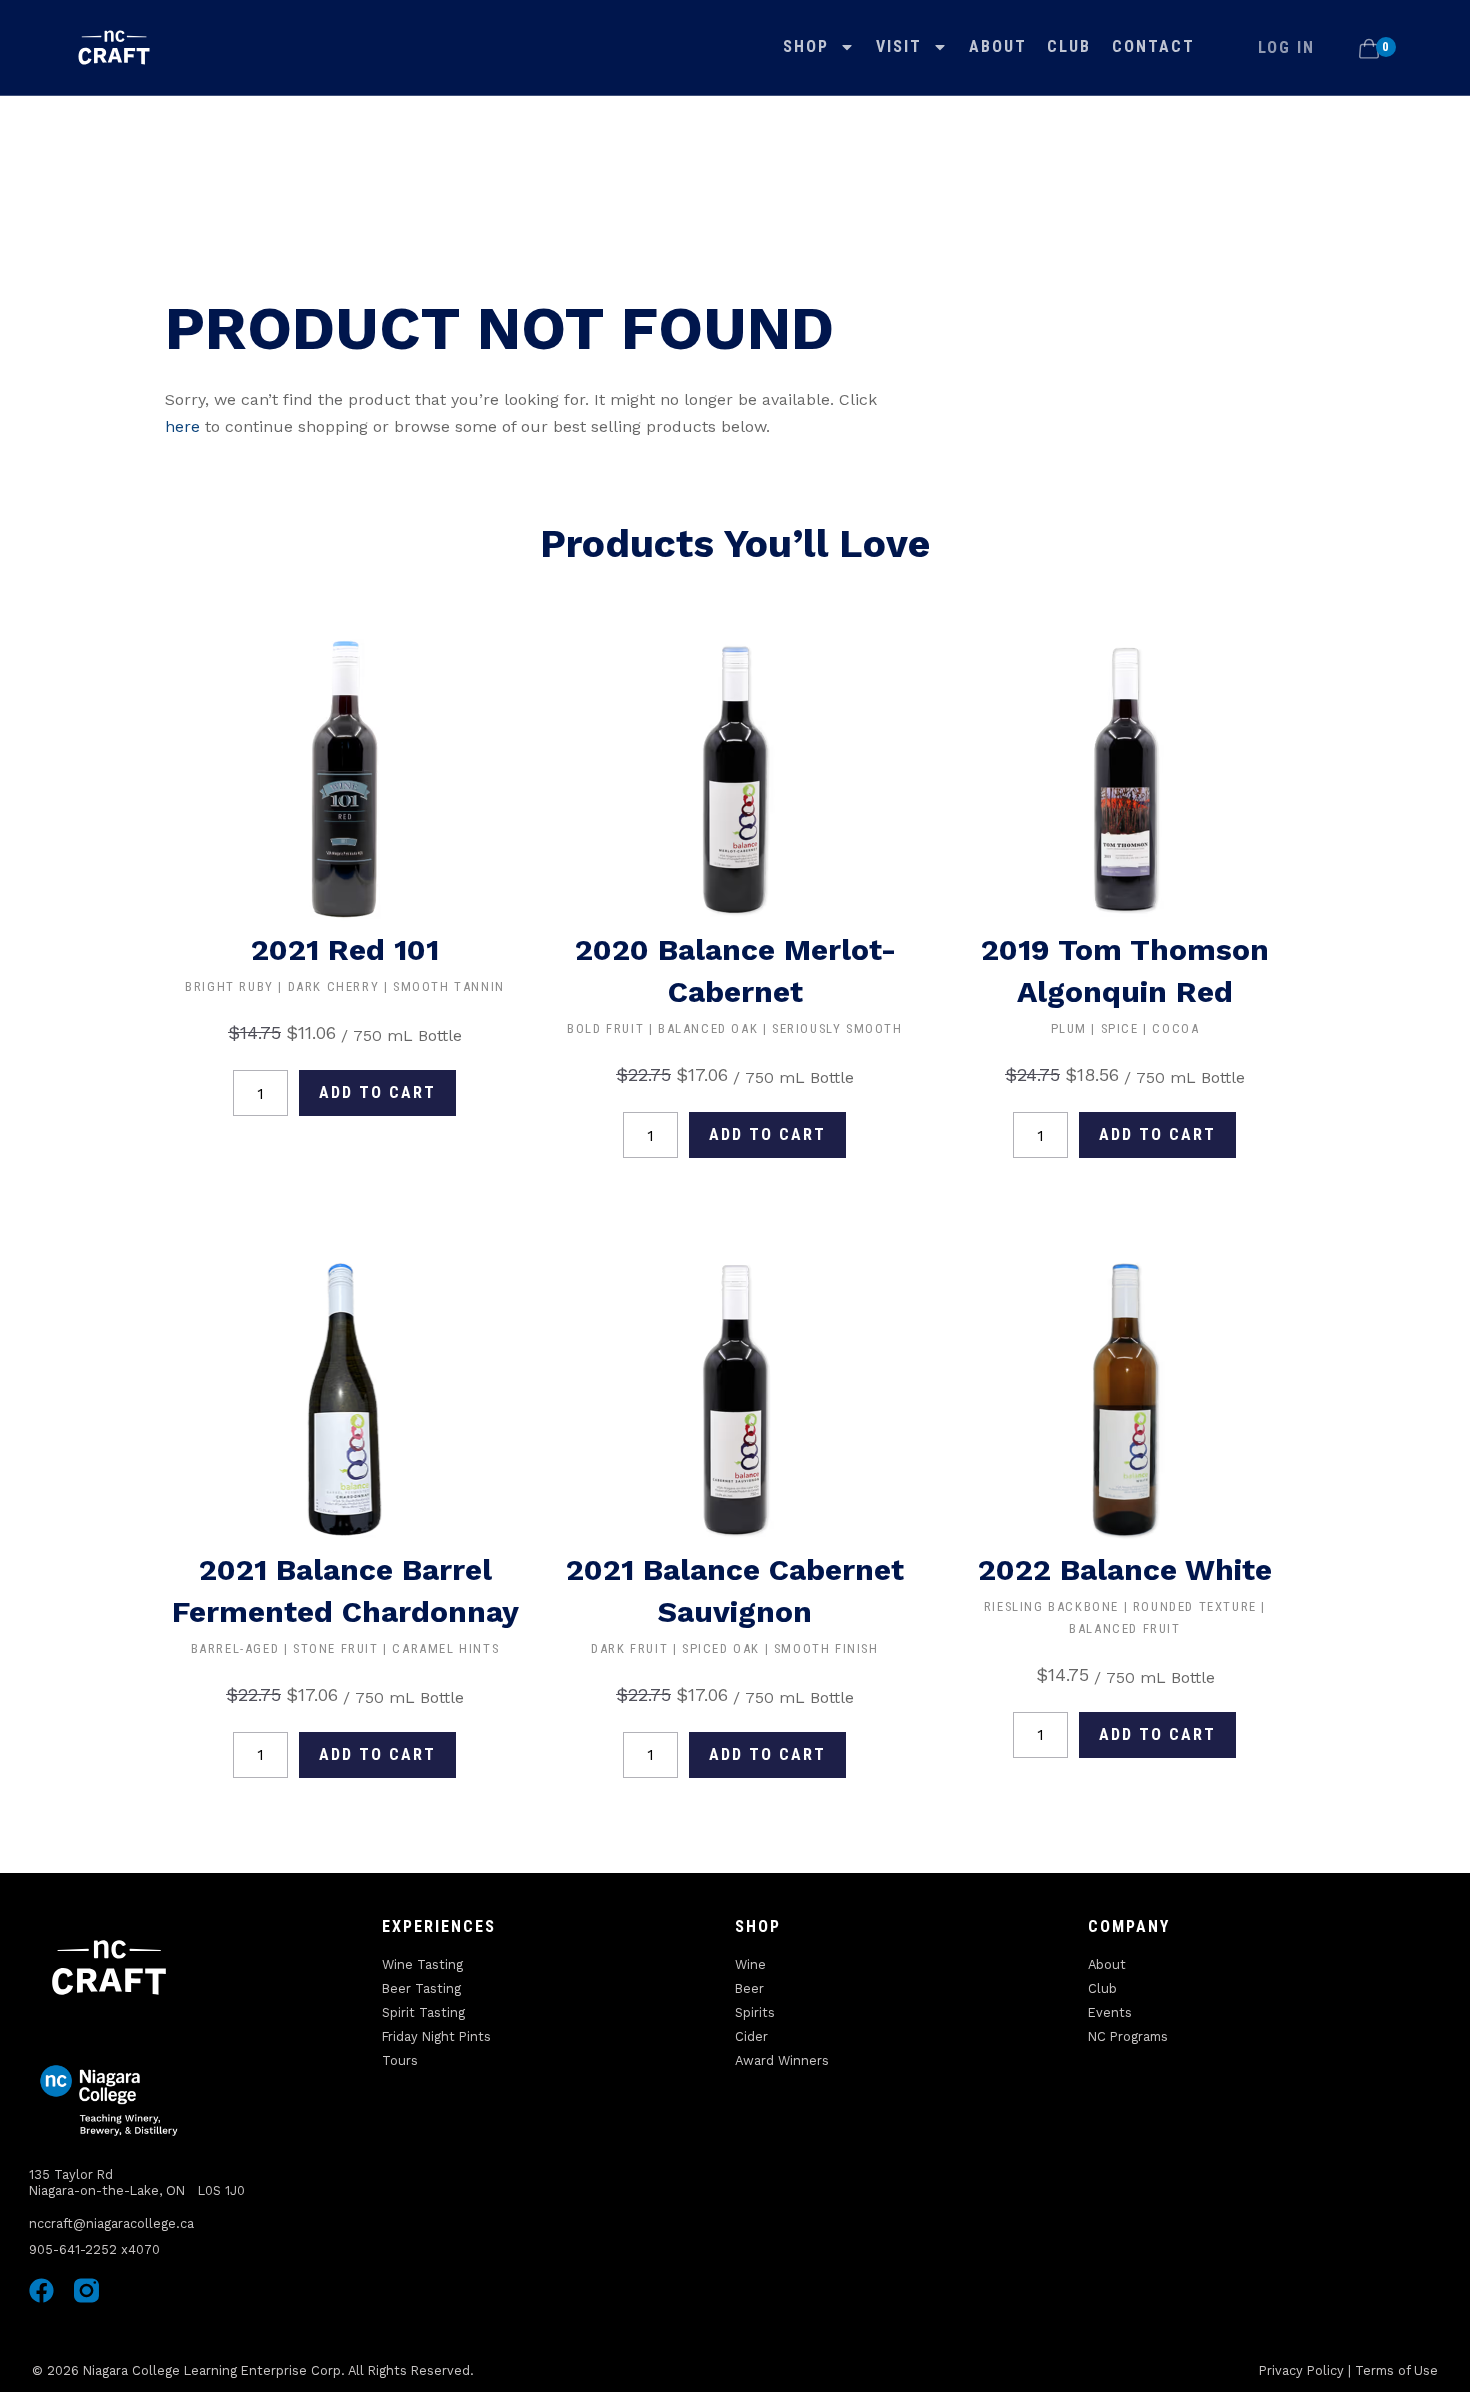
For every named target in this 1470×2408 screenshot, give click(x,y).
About (998, 46)
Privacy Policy (1301, 2370)
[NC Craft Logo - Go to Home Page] (114, 47)
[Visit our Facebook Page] (41, 2290)
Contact (1153, 46)
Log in (1286, 47)
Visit (899, 46)
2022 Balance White (1125, 1569)
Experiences (439, 1926)
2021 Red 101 (345, 949)
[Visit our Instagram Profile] (86, 2290)
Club (1069, 46)
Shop (806, 46)
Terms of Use (1396, 2370)
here (182, 426)
